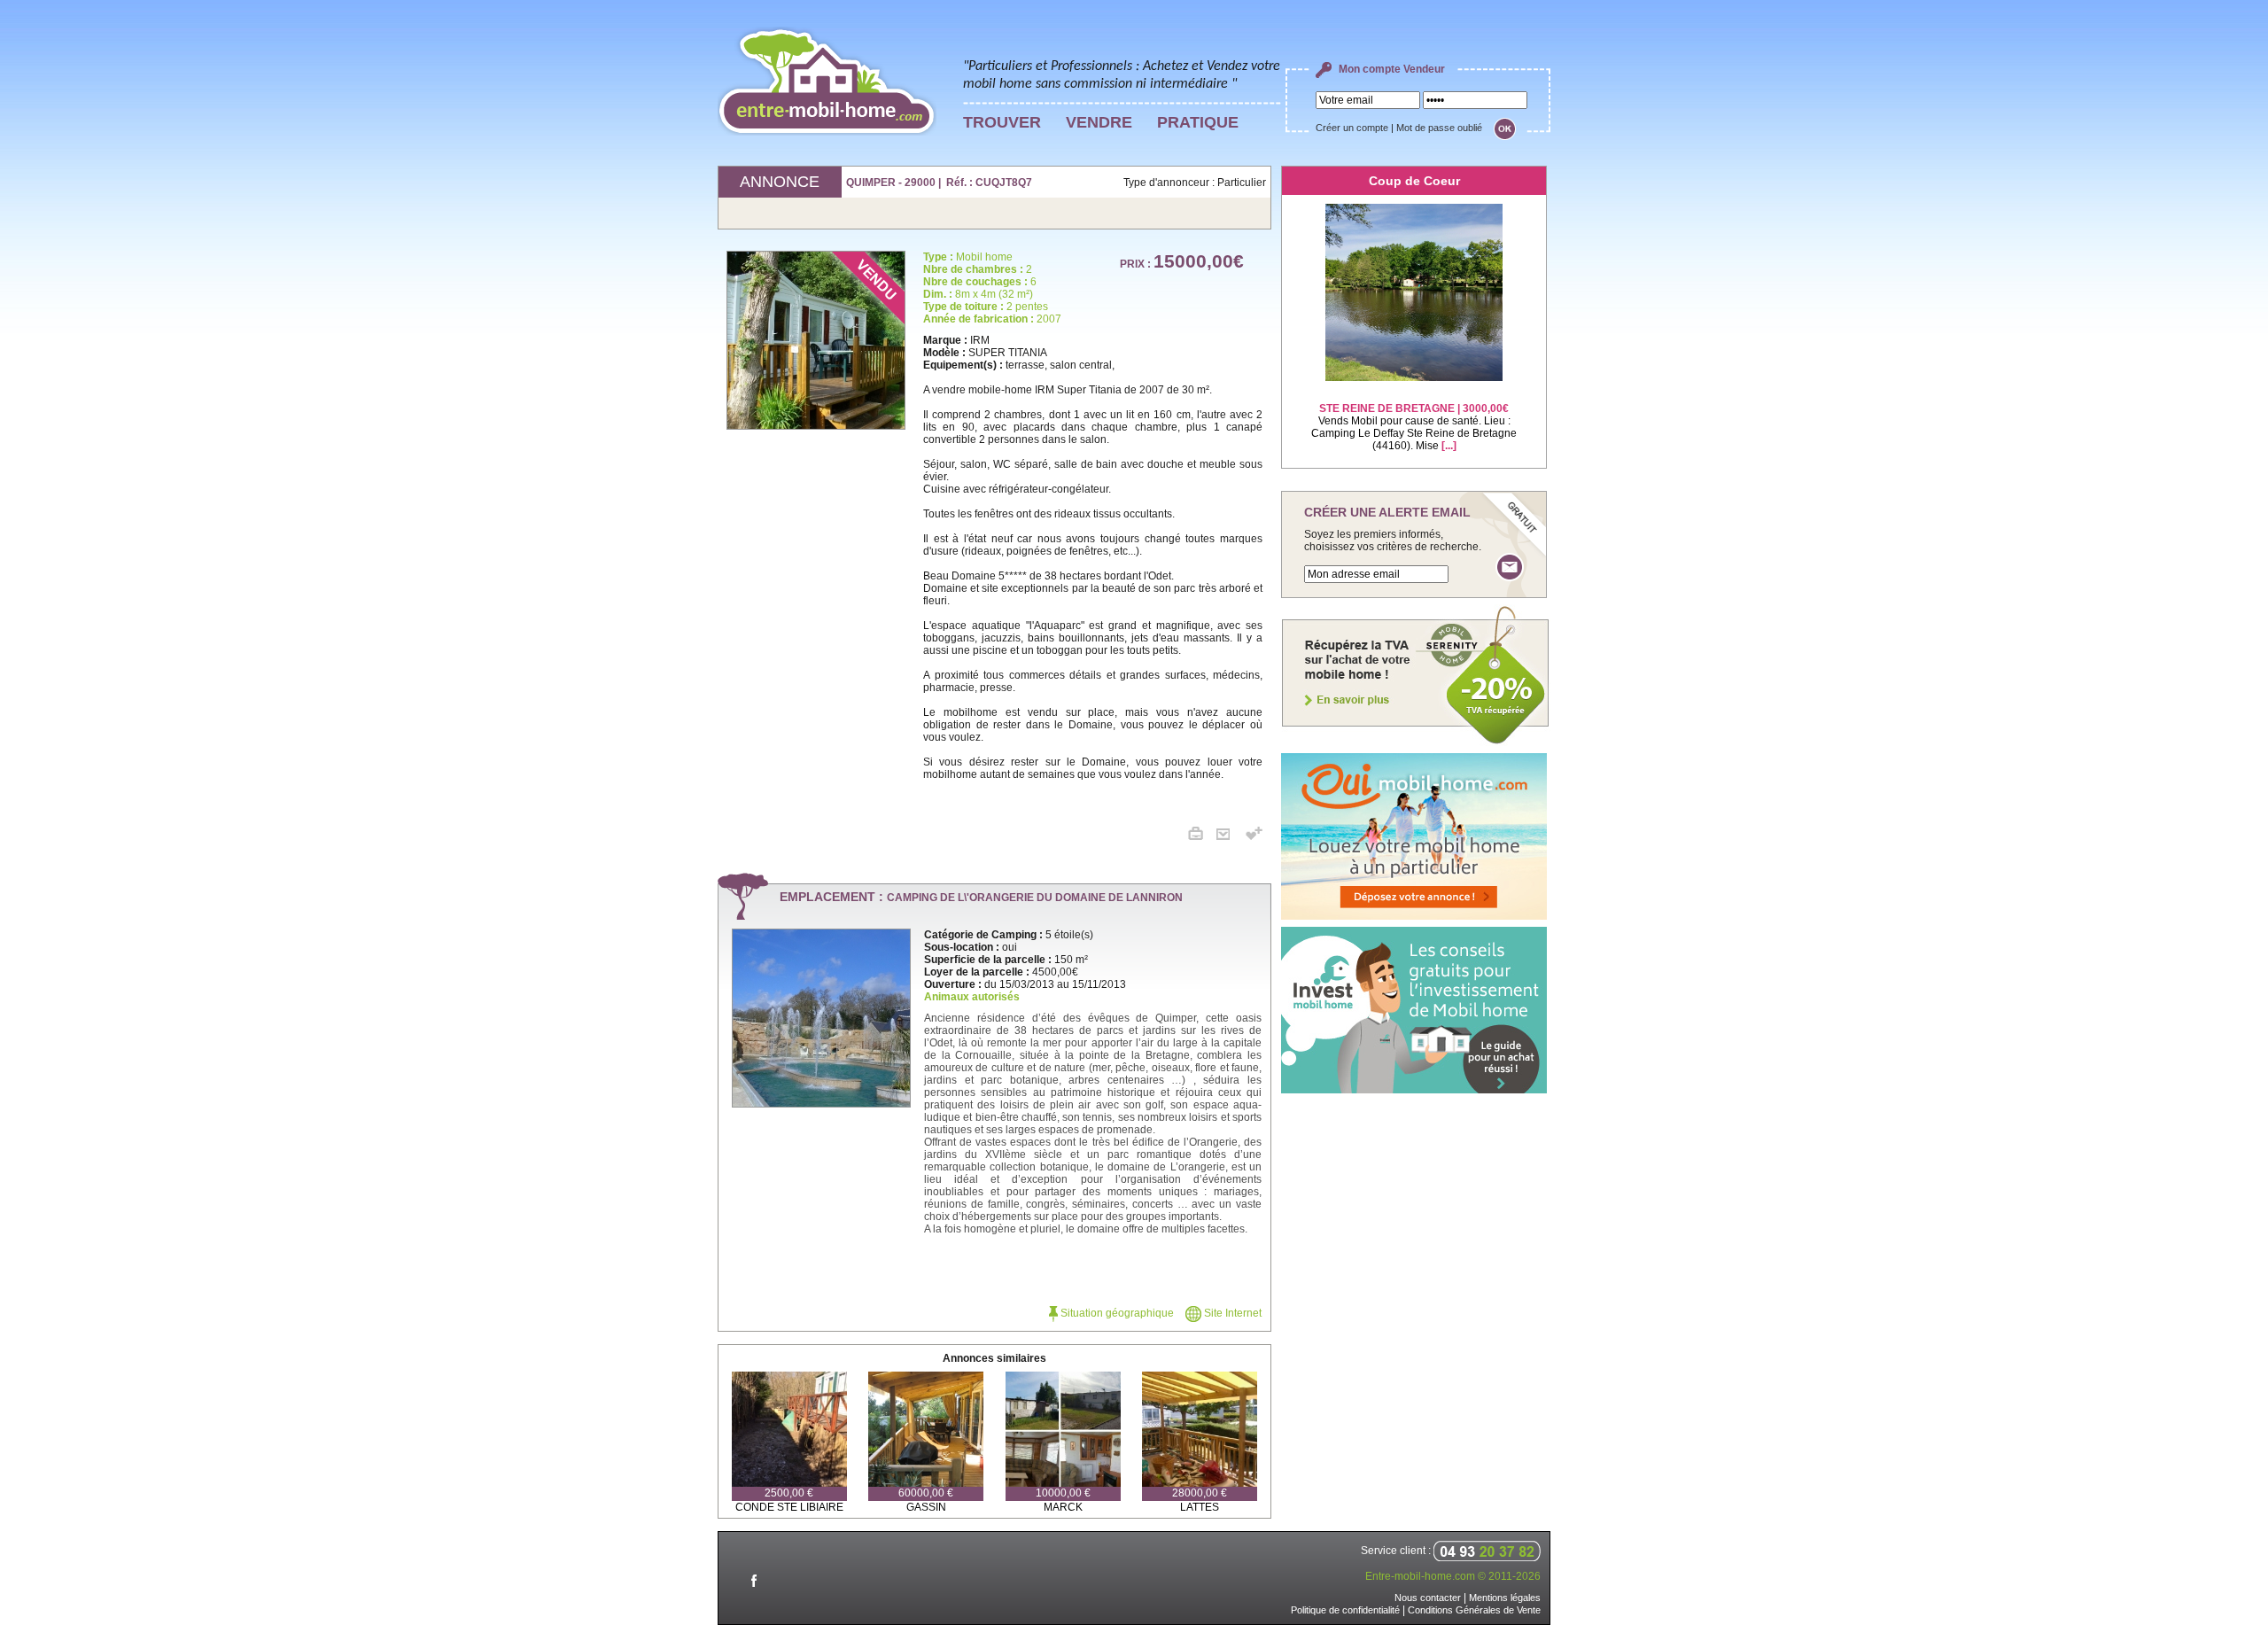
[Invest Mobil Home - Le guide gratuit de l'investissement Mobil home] (1414, 1090)
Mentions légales (1505, 1598)
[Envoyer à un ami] (1230, 836)
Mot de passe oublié (1439, 128)
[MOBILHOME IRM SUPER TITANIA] (820, 340)
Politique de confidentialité (1345, 1610)
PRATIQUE (1198, 122)
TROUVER (1002, 122)
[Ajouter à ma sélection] (1254, 836)
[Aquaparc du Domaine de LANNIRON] (821, 1103)
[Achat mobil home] (1416, 743)
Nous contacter (1428, 1598)
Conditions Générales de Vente (1474, 1610)
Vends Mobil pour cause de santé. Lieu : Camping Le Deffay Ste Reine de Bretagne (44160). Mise (1414, 427)
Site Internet (1231, 1313)
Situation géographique (1116, 1313)
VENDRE (1099, 122)
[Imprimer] (1202, 836)
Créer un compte (1352, 128)
